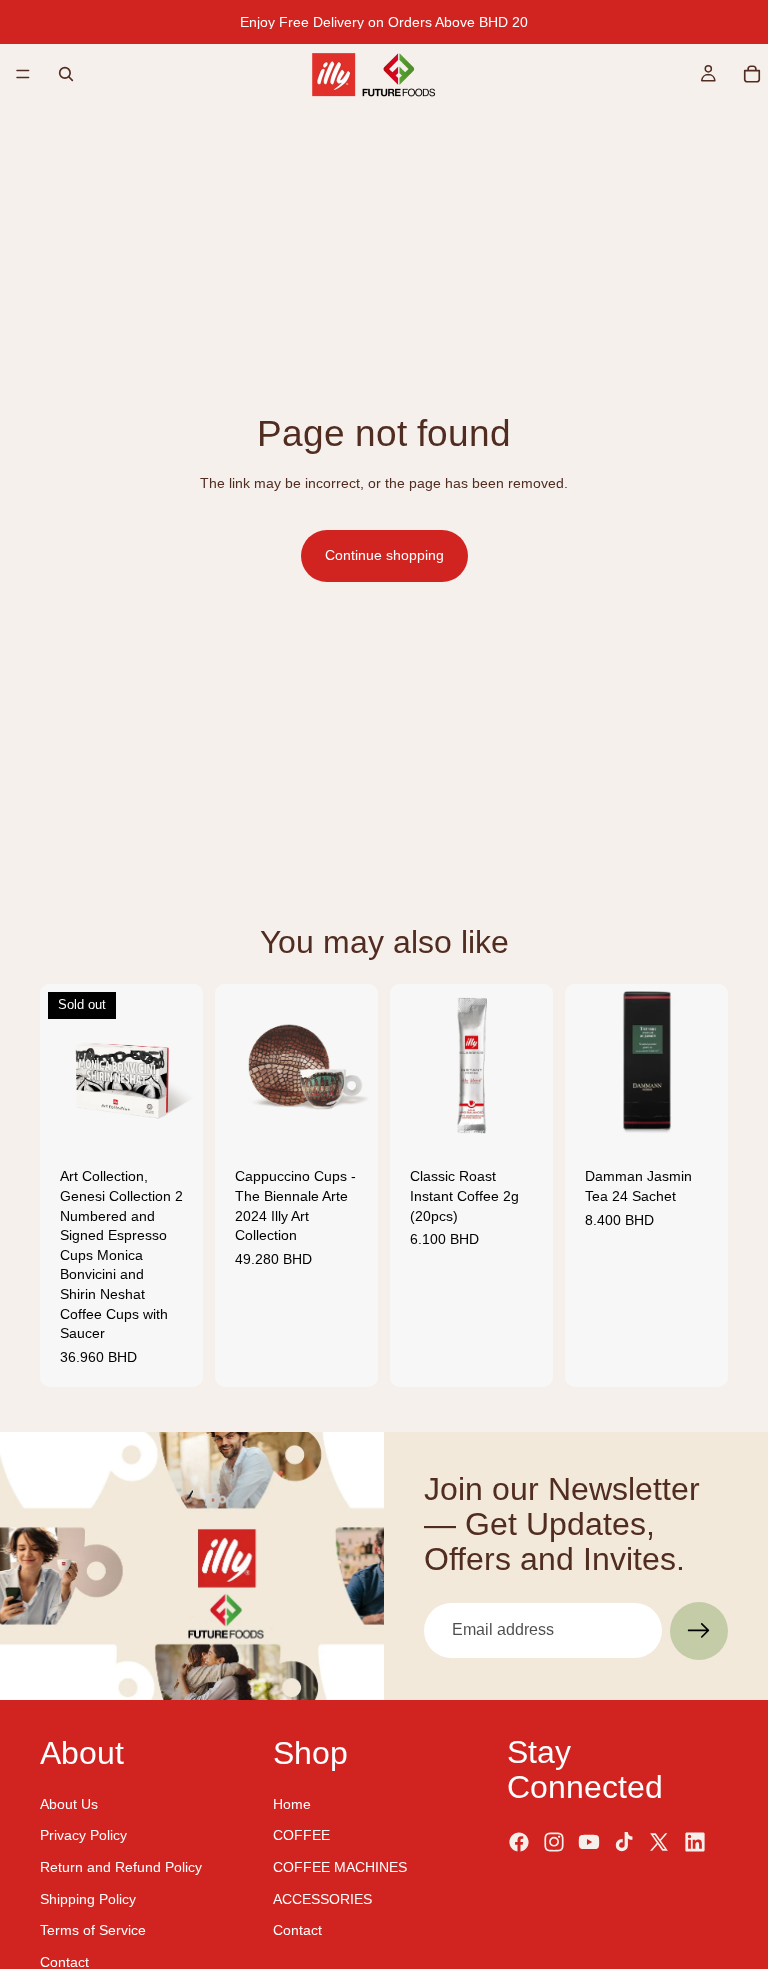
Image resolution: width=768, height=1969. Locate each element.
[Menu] (23, 74)
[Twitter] (659, 1841)
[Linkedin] (695, 1841)
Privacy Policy (83, 1835)
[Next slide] (181, 1066)
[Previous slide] (62, 1066)
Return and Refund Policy (121, 1867)
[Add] (347, 1117)
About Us (69, 1803)
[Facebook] (519, 1841)
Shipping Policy (88, 1898)
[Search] (66, 74)
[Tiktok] (624, 1841)
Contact (64, 1961)
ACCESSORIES (322, 1898)
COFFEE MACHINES (340, 1867)
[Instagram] (554, 1841)
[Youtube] (589, 1841)
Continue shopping (384, 555)
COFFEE (301, 1835)
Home (292, 1803)
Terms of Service (93, 1930)
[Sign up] (699, 1631)
